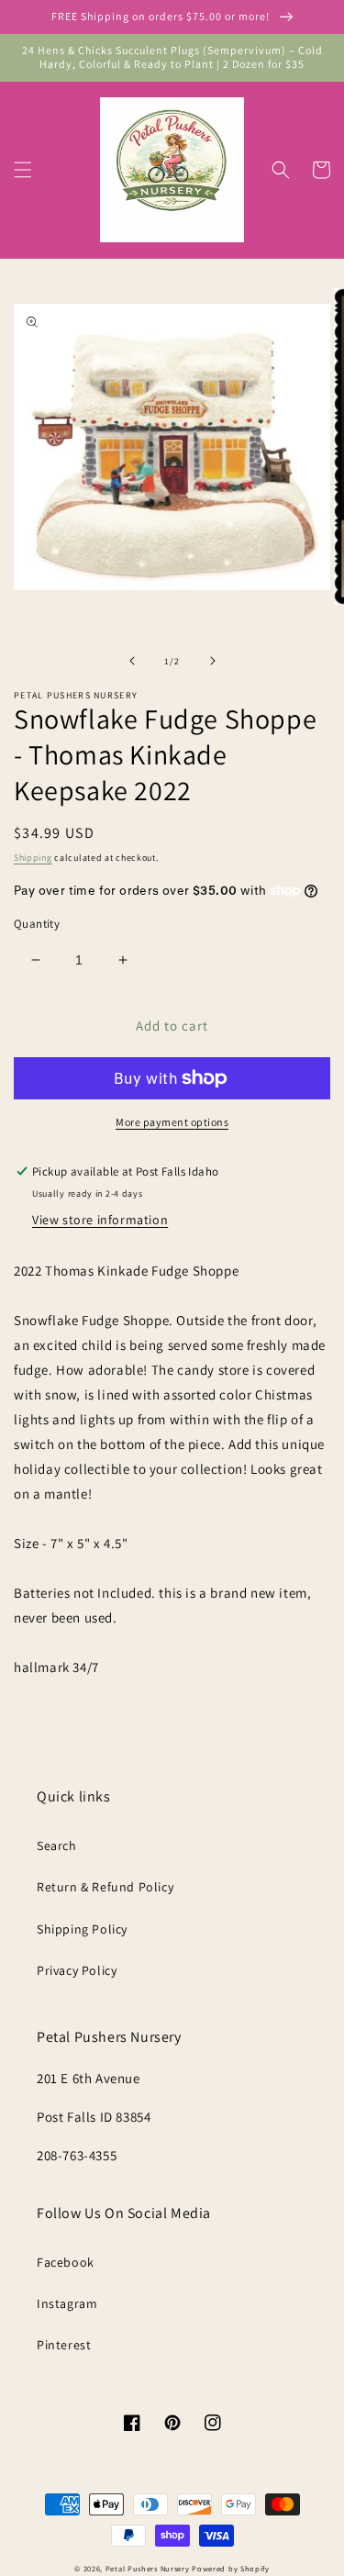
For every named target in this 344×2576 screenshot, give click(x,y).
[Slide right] (213, 661)
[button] (23, 170)
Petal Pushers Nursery (148, 2568)
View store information (100, 1220)
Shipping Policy (82, 1929)
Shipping (33, 858)
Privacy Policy (77, 1970)
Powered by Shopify (231, 2568)
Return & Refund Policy (105, 1887)
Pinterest (64, 2345)
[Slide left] (132, 661)
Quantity (37, 924)
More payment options (172, 1122)
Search (57, 1846)
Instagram (67, 2303)
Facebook (66, 2262)
